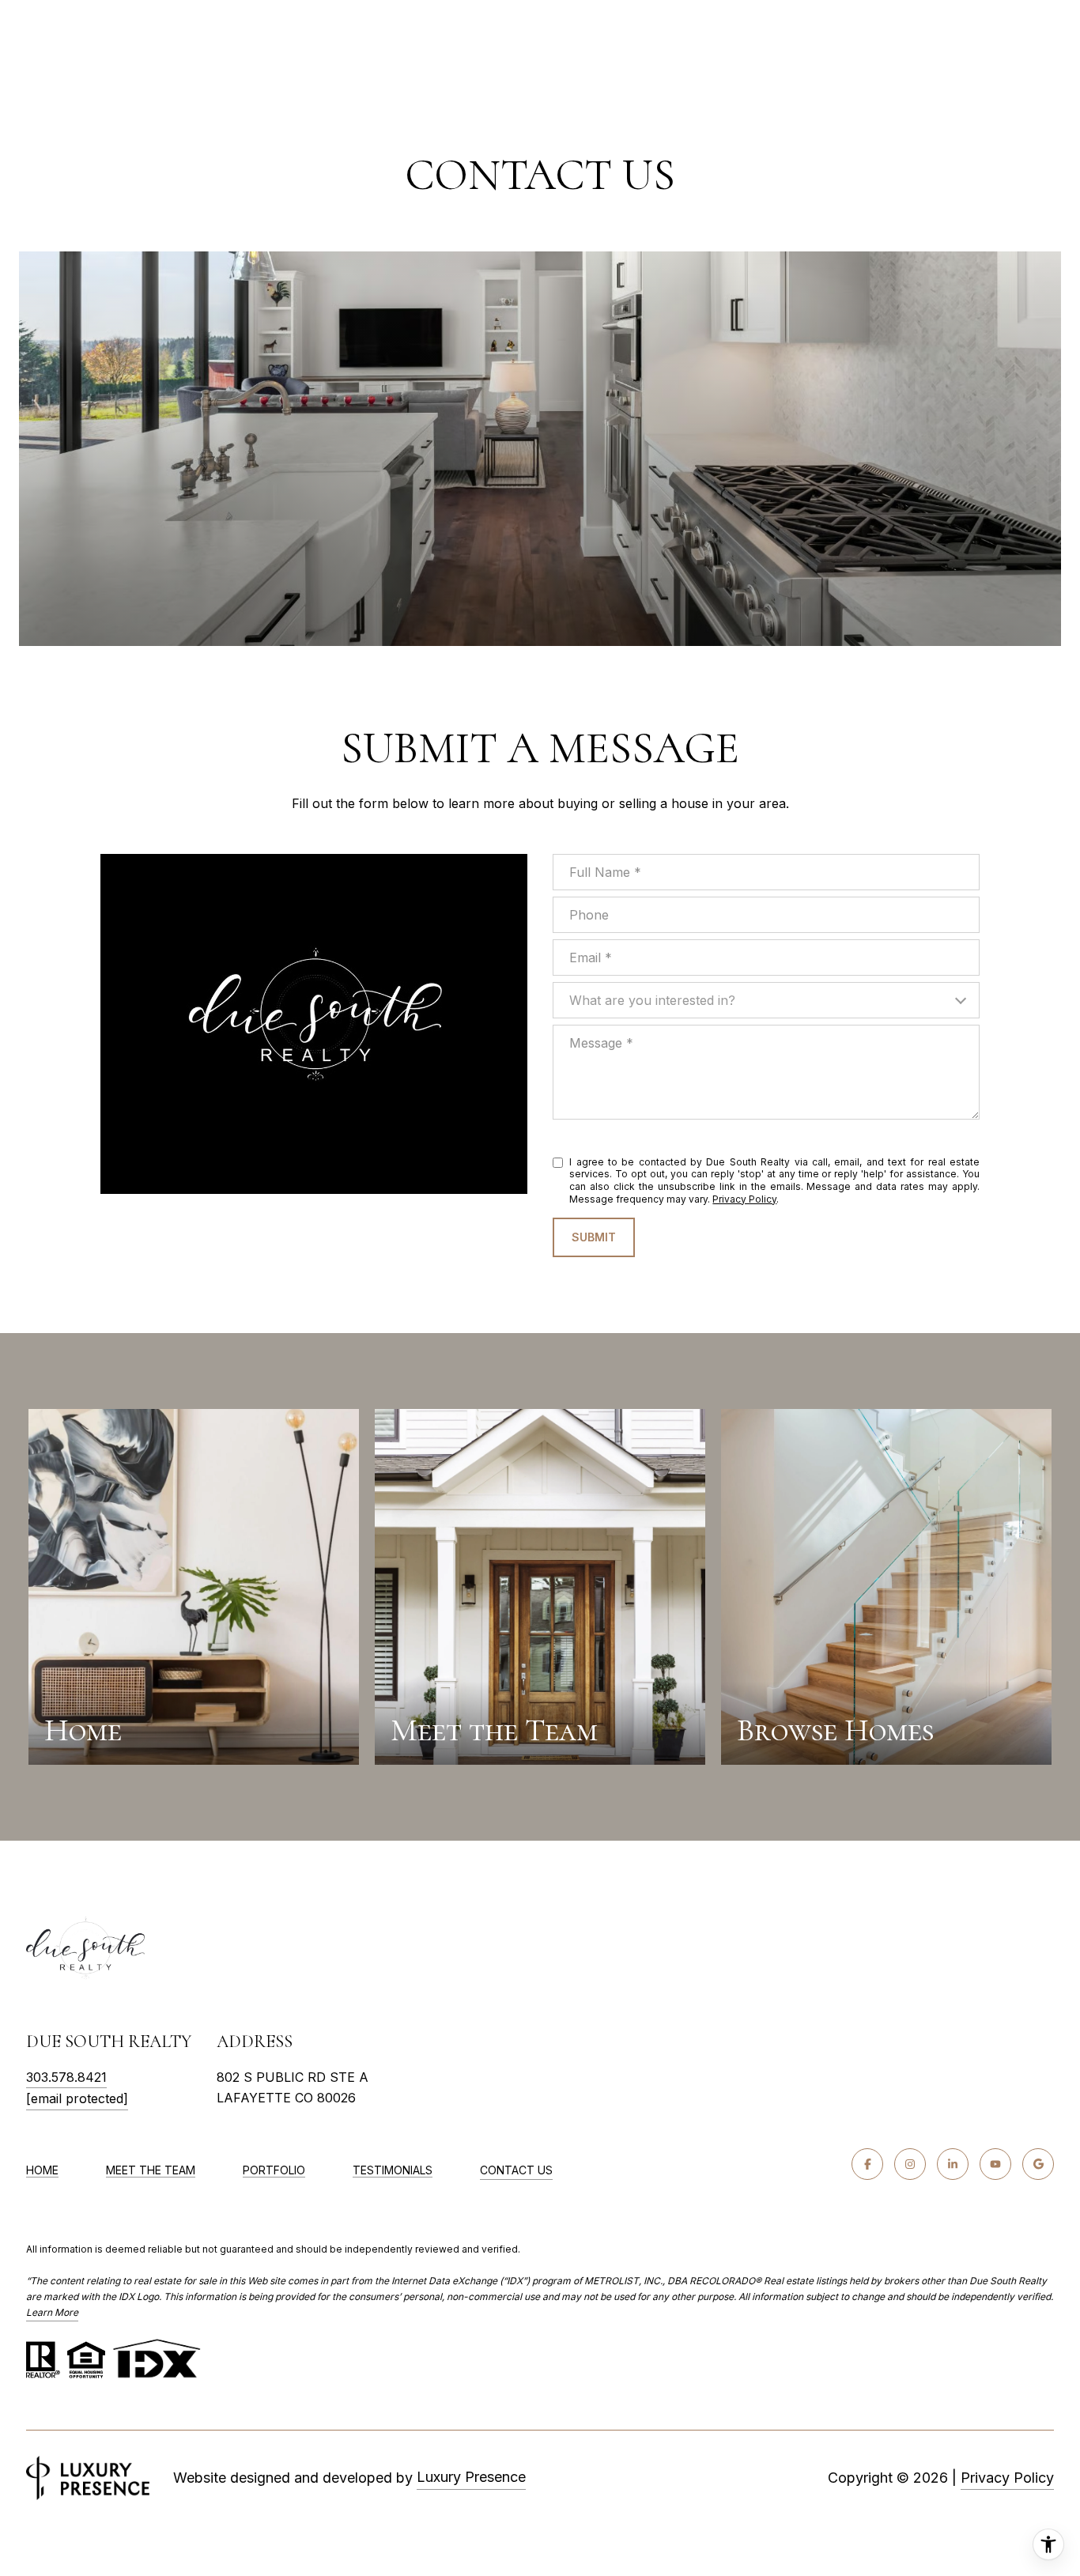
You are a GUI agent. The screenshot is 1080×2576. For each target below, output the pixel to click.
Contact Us (516, 2170)
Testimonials (393, 2170)
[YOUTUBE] (995, 2164)
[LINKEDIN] (953, 2164)
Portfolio (274, 2170)
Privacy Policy (744, 1199)
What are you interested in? (652, 1000)
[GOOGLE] (1038, 2164)
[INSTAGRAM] (910, 2164)
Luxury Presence (471, 2477)
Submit (594, 1237)
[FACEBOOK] (867, 2164)
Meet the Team (151, 2170)
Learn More (52, 2312)
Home (42, 2170)
